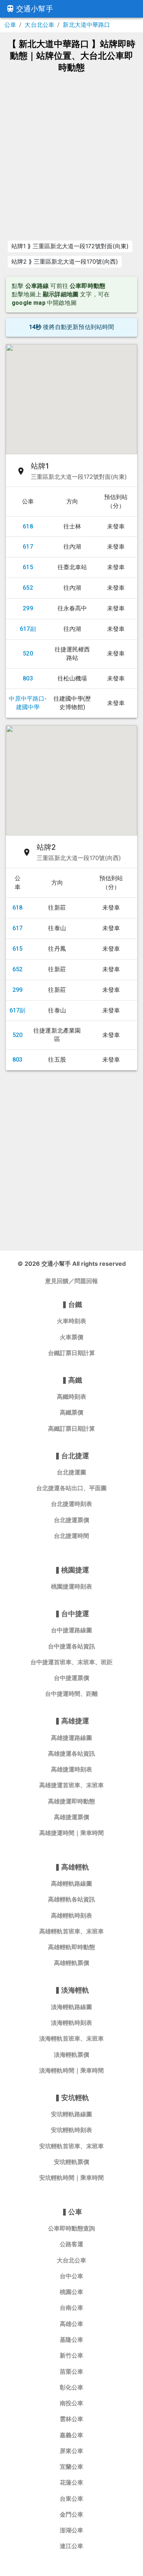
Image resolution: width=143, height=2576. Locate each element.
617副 (28, 629)
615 (28, 567)
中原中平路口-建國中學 (28, 703)
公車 (10, 25)
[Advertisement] (71, 156)
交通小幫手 (35, 9)
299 (28, 608)
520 (28, 653)
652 (28, 588)
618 (28, 526)
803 (28, 678)
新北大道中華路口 (86, 25)
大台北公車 (39, 25)
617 (28, 547)
